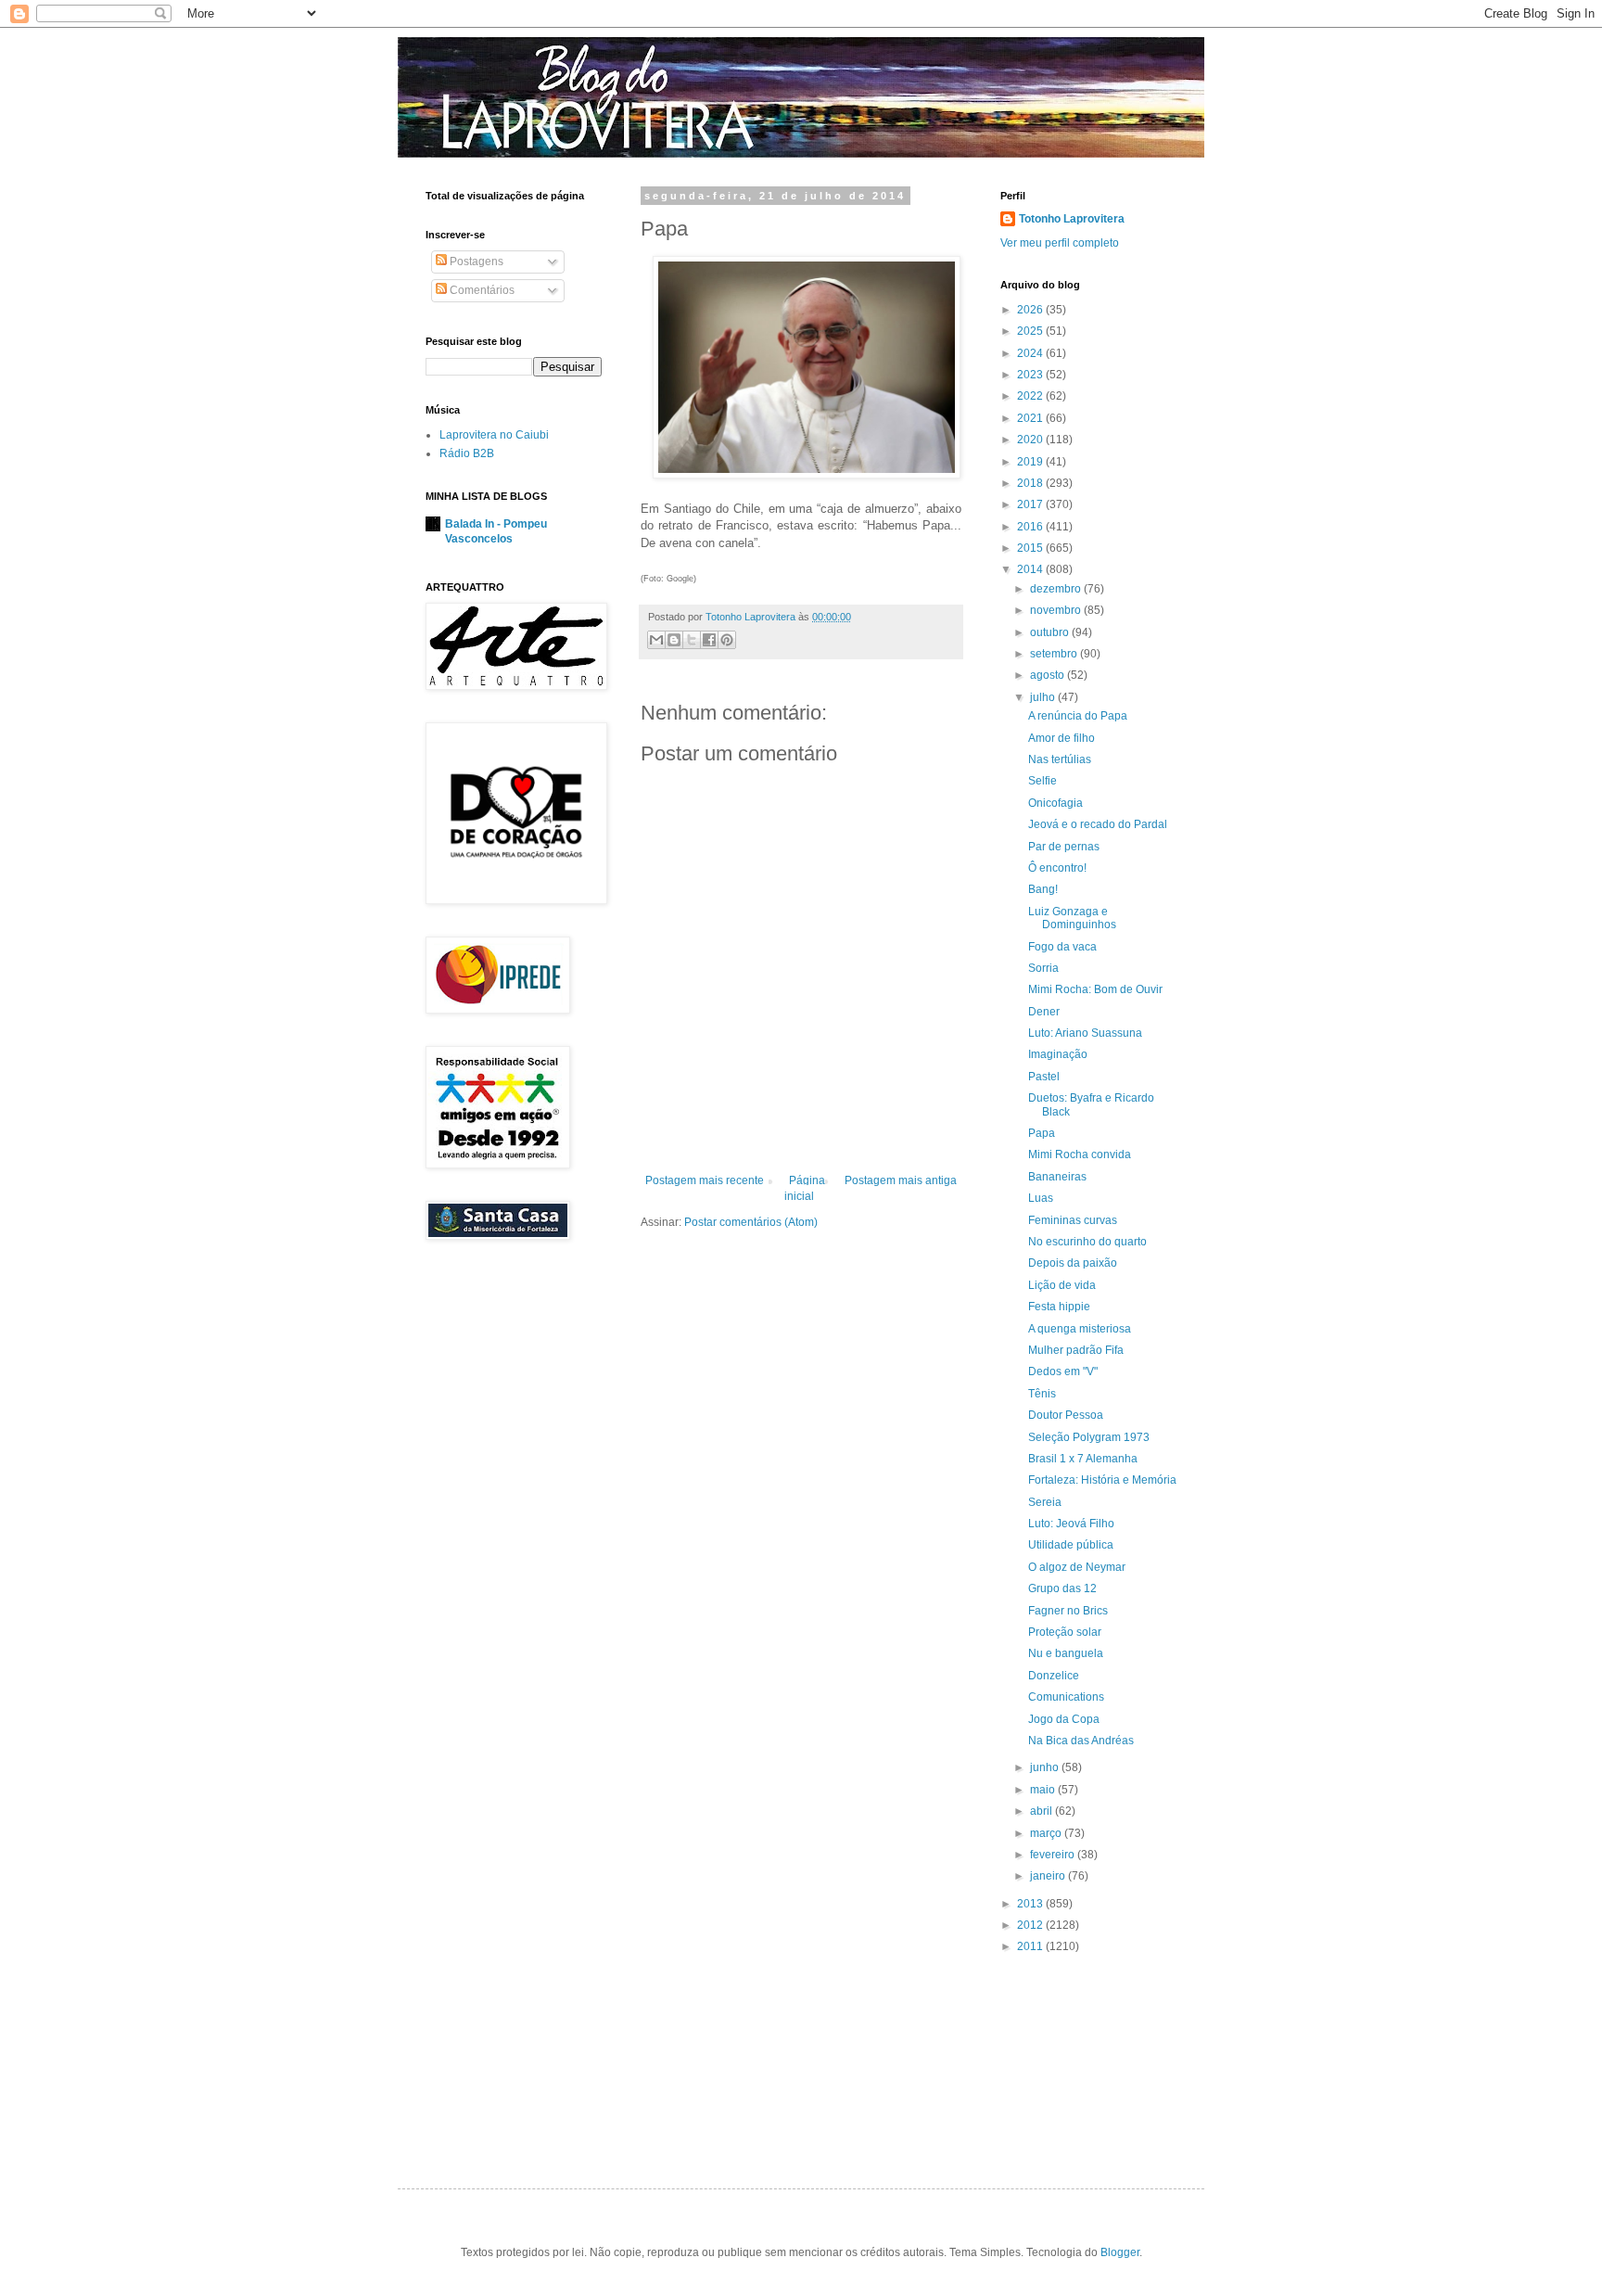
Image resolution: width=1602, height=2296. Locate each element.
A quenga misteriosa (1080, 1329)
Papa (1042, 1133)
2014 (1031, 569)
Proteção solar (1065, 1632)
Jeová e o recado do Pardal (1098, 824)
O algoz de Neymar (1077, 1567)
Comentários (481, 290)
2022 (1031, 396)
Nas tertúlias (1060, 759)
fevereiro (1054, 1855)
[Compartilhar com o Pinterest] (727, 640)
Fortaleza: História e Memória (1102, 1480)
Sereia (1045, 1502)
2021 (1031, 418)
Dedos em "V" (1063, 1371)
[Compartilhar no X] (692, 640)
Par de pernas (1064, 847)
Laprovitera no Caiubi (494, 435)
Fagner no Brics (1068, 1611)
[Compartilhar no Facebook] (709, 640)
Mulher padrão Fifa (1076, 1350)
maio (1044, 1790)
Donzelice (1054, 1676)
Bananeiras (1057, 1177)
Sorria (1043, 968)
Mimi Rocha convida (1080, 1154)
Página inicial (805, 1188)
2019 (1031, 462)
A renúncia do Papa (1078, 716)
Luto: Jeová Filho (1071, 1524)
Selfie (1043, 781)
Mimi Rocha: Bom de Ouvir (1095, 989)
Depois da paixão (1073, 1263)
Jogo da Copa (1064, 1719)
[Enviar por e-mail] (656, 640)
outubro (1051, 632)
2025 (1031, 331)
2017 (1031, 504)
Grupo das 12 (1062, 1588)
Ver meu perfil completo (1060, 243)
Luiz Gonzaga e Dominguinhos (1072, 918)
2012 (1031, 1925)
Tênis (1042, 1394)
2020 (1031, 440)
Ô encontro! (1057, 868)
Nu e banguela (1066, 1653)
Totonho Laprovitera (1072, 219)
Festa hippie (1059, 1307)
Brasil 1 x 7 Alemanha (1083, 1459)
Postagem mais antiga (901, 1180)
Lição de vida (1062, 1285)
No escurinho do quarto (1087, 1242)
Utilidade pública (1071, 1545)
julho (1044, 697)
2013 (1031, 1904)
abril (1043, 1811)
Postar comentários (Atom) (751, 1222)
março (1047, 1833)
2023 (1031, 375)
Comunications (1066, 1697)
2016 (1031, 527)
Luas (1041, 1198)
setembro (1055, 654)
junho (1046, 1767)
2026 (1031, 310)
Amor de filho (1062, 738)
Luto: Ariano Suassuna (1085, 1033)
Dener (1044, 1012)
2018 (1031, 483)
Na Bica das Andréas (1081, 1741)
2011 (1031, 1946)
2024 (1031, 353)
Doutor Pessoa (1066, 1415)
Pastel (1044, 1077)
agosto (1049, 675)
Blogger (1120, 2252)
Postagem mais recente (705, 1180)
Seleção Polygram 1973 (1089, 1437)
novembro (1057, 610)
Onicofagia (1055, 803)
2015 (1031, 548)
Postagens (475, 261)
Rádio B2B (467, 453)
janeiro (1049, 1876)
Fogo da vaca (1062, 947)
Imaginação (1058, 1054)
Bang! (1043, 889)
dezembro (1057, 589)
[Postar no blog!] (674, 640)
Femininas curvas (1073, 1220)
